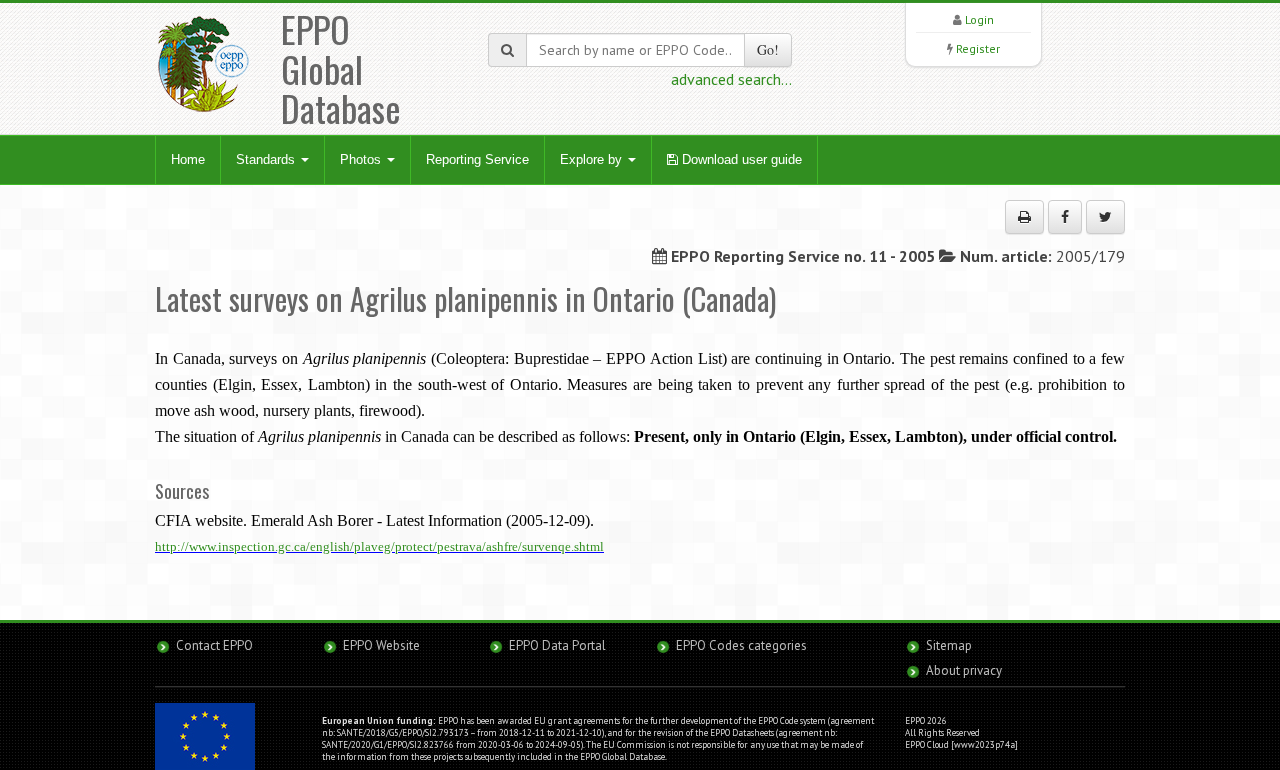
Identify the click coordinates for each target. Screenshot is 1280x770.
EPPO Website (381, 645)
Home (188, 159)
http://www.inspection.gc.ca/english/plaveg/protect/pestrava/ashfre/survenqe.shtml (379, 546)
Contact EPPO (214, 645)
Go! (768, 49)
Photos (362, 159)
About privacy (964, 670)
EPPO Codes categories (741, 645)
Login (979, 19)
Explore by (593, 159)
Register (978, 48)
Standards (267, 159)
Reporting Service (477, 159)
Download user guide (740, 159)
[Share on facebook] (1065, 217)
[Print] (1024, 217)
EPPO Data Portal (557, 645)
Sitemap (949, 645)
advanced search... (731, 79)
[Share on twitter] (1105, 217)
